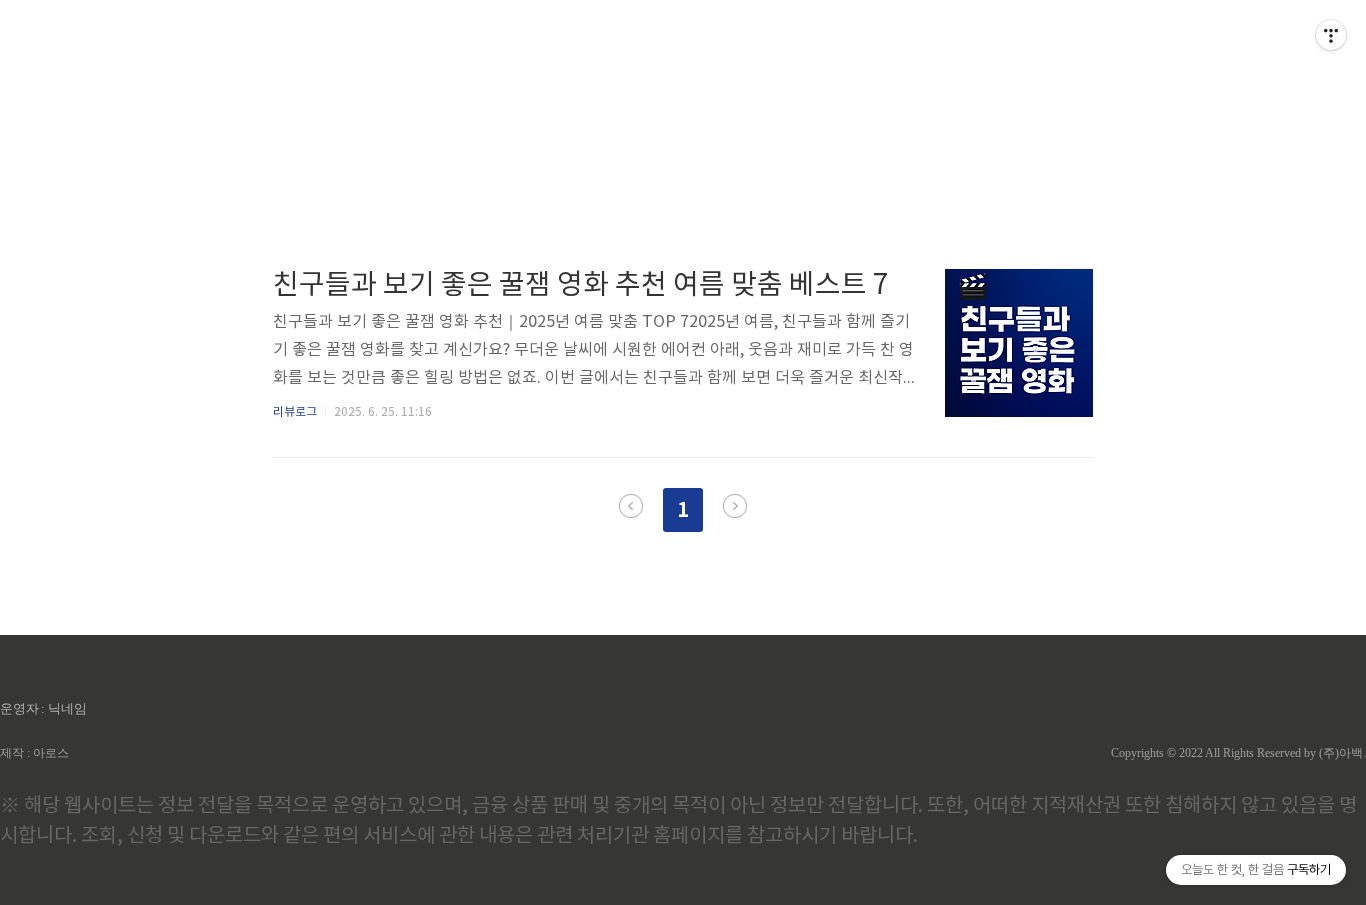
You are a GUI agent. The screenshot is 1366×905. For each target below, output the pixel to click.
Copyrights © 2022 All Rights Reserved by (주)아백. (1238, 753)
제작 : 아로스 (34, 753)
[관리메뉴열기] (1331, 35)
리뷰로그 (295, 412)
